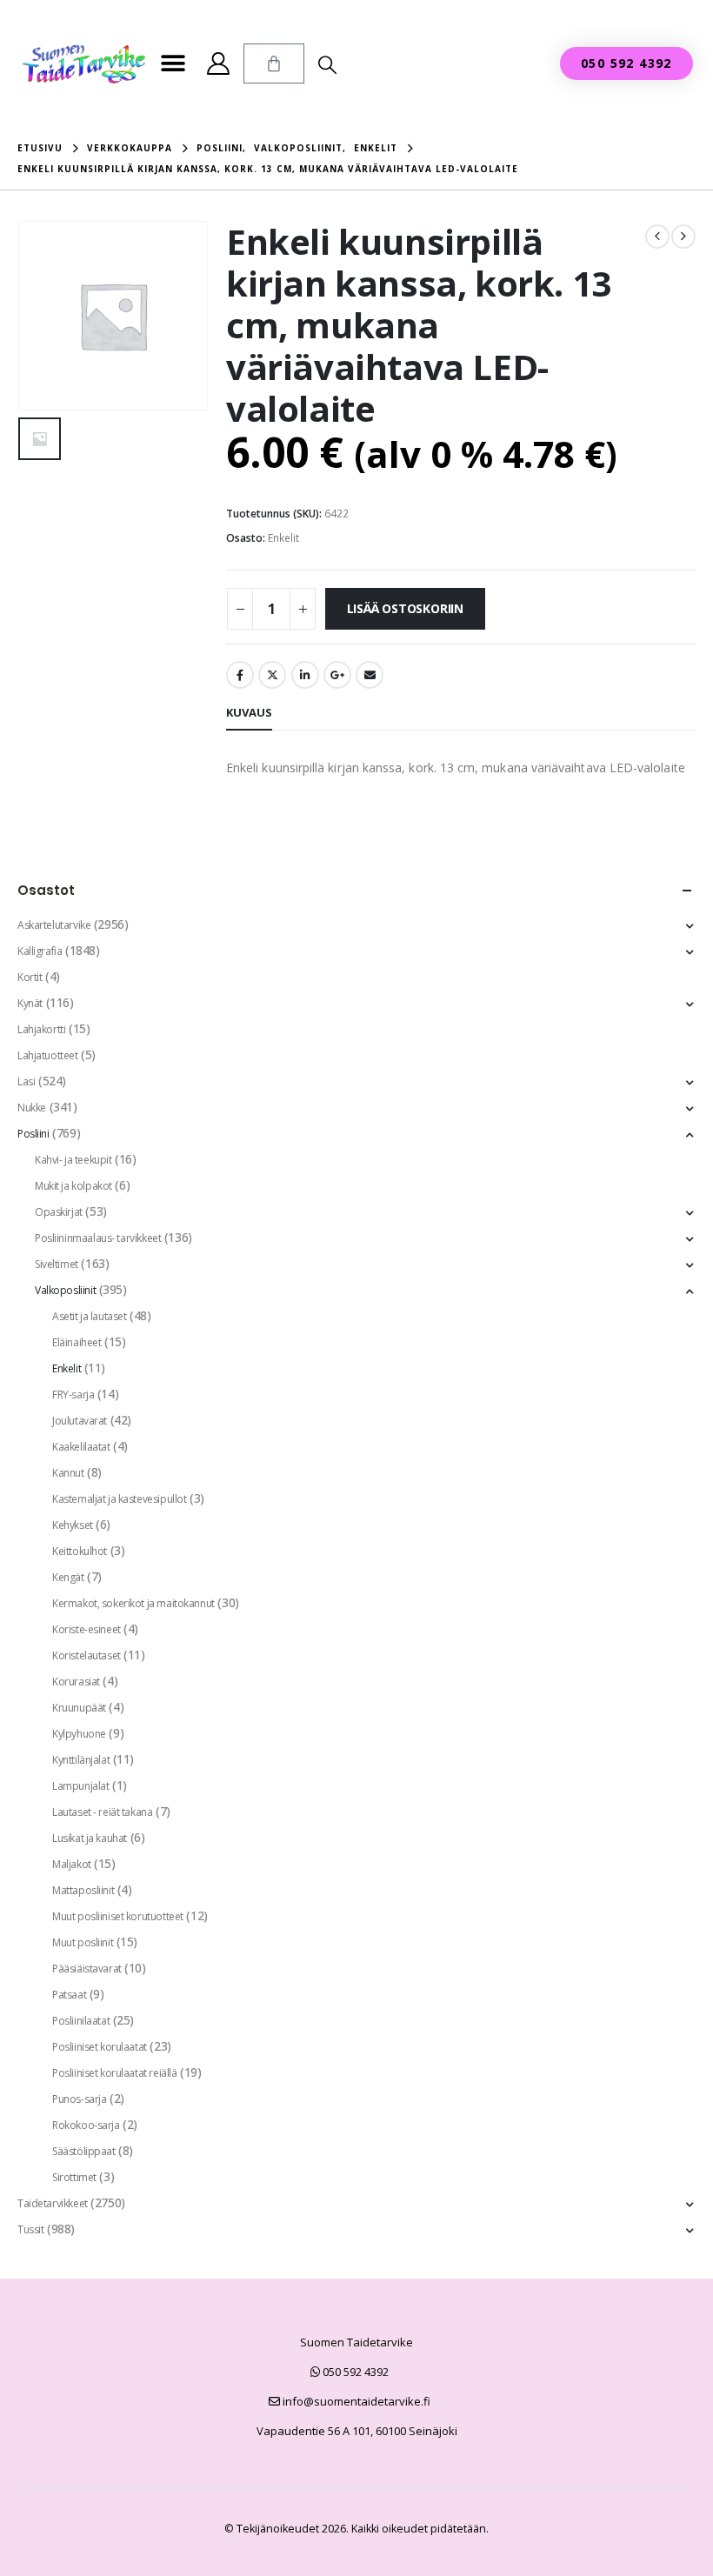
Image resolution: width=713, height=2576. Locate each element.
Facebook (240, 675)
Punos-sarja (79, 2099)
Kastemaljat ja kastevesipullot (119, 1499)
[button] (173, 64)
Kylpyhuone (79, 1734)
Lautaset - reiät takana (102, 1812)
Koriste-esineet (87, 1629)
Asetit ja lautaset (89, 1316)
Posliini (33, 1134)
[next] (683, 237)
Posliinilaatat (81, 2021)
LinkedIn (305, 675)
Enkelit (283, 538)
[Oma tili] (218, 63)
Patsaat (69, 1995)
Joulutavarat (80, 1421)
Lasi (26, 1081)
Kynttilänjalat (81, 1760)
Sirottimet (74, 2177)
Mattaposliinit (83, 1890)
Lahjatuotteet (48, 1055)
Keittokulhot (80, 1551)
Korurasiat (76, 1682)
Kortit (30, 977)
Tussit (30, 2229)
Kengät (68, 1577)
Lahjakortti (41, 1029)
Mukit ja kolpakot (73, 1186)
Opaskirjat (59, 1212)
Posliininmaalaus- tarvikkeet (98, 1238)
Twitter (272, 675)
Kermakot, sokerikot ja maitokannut (133, 1603)
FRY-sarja (73, 1395)
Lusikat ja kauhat (90, 1838)
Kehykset (73, 1525)
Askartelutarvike (54, 925)
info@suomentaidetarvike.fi (355, 2401)
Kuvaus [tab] (249, 712)
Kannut (68, 1473)
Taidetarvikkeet (53, 2203)
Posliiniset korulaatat (100, 2047)
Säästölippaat (84, 2151)
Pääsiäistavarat (87, 1969)
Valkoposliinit (65, 1290)
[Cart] (274, 63)
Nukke (32, 1108)
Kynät (30, 1003)
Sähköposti (370, 675)
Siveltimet (57, 1264)
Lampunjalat (80, 1786)
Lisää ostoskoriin (405, 608)
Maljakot (72, 1864)
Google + (337, 675)
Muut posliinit (83, 1942)
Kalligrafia (40, 951)
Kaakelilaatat (81, 1447)
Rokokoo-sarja (86, 2125)
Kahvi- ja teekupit (73, 1160)
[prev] (657, 237)
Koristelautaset (87, 1655)
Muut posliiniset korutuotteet (118, 1916)
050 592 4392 (354, 2372)
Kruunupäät (79, 1708)
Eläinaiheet (77, 1342)
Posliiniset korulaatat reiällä (114, 2073)
